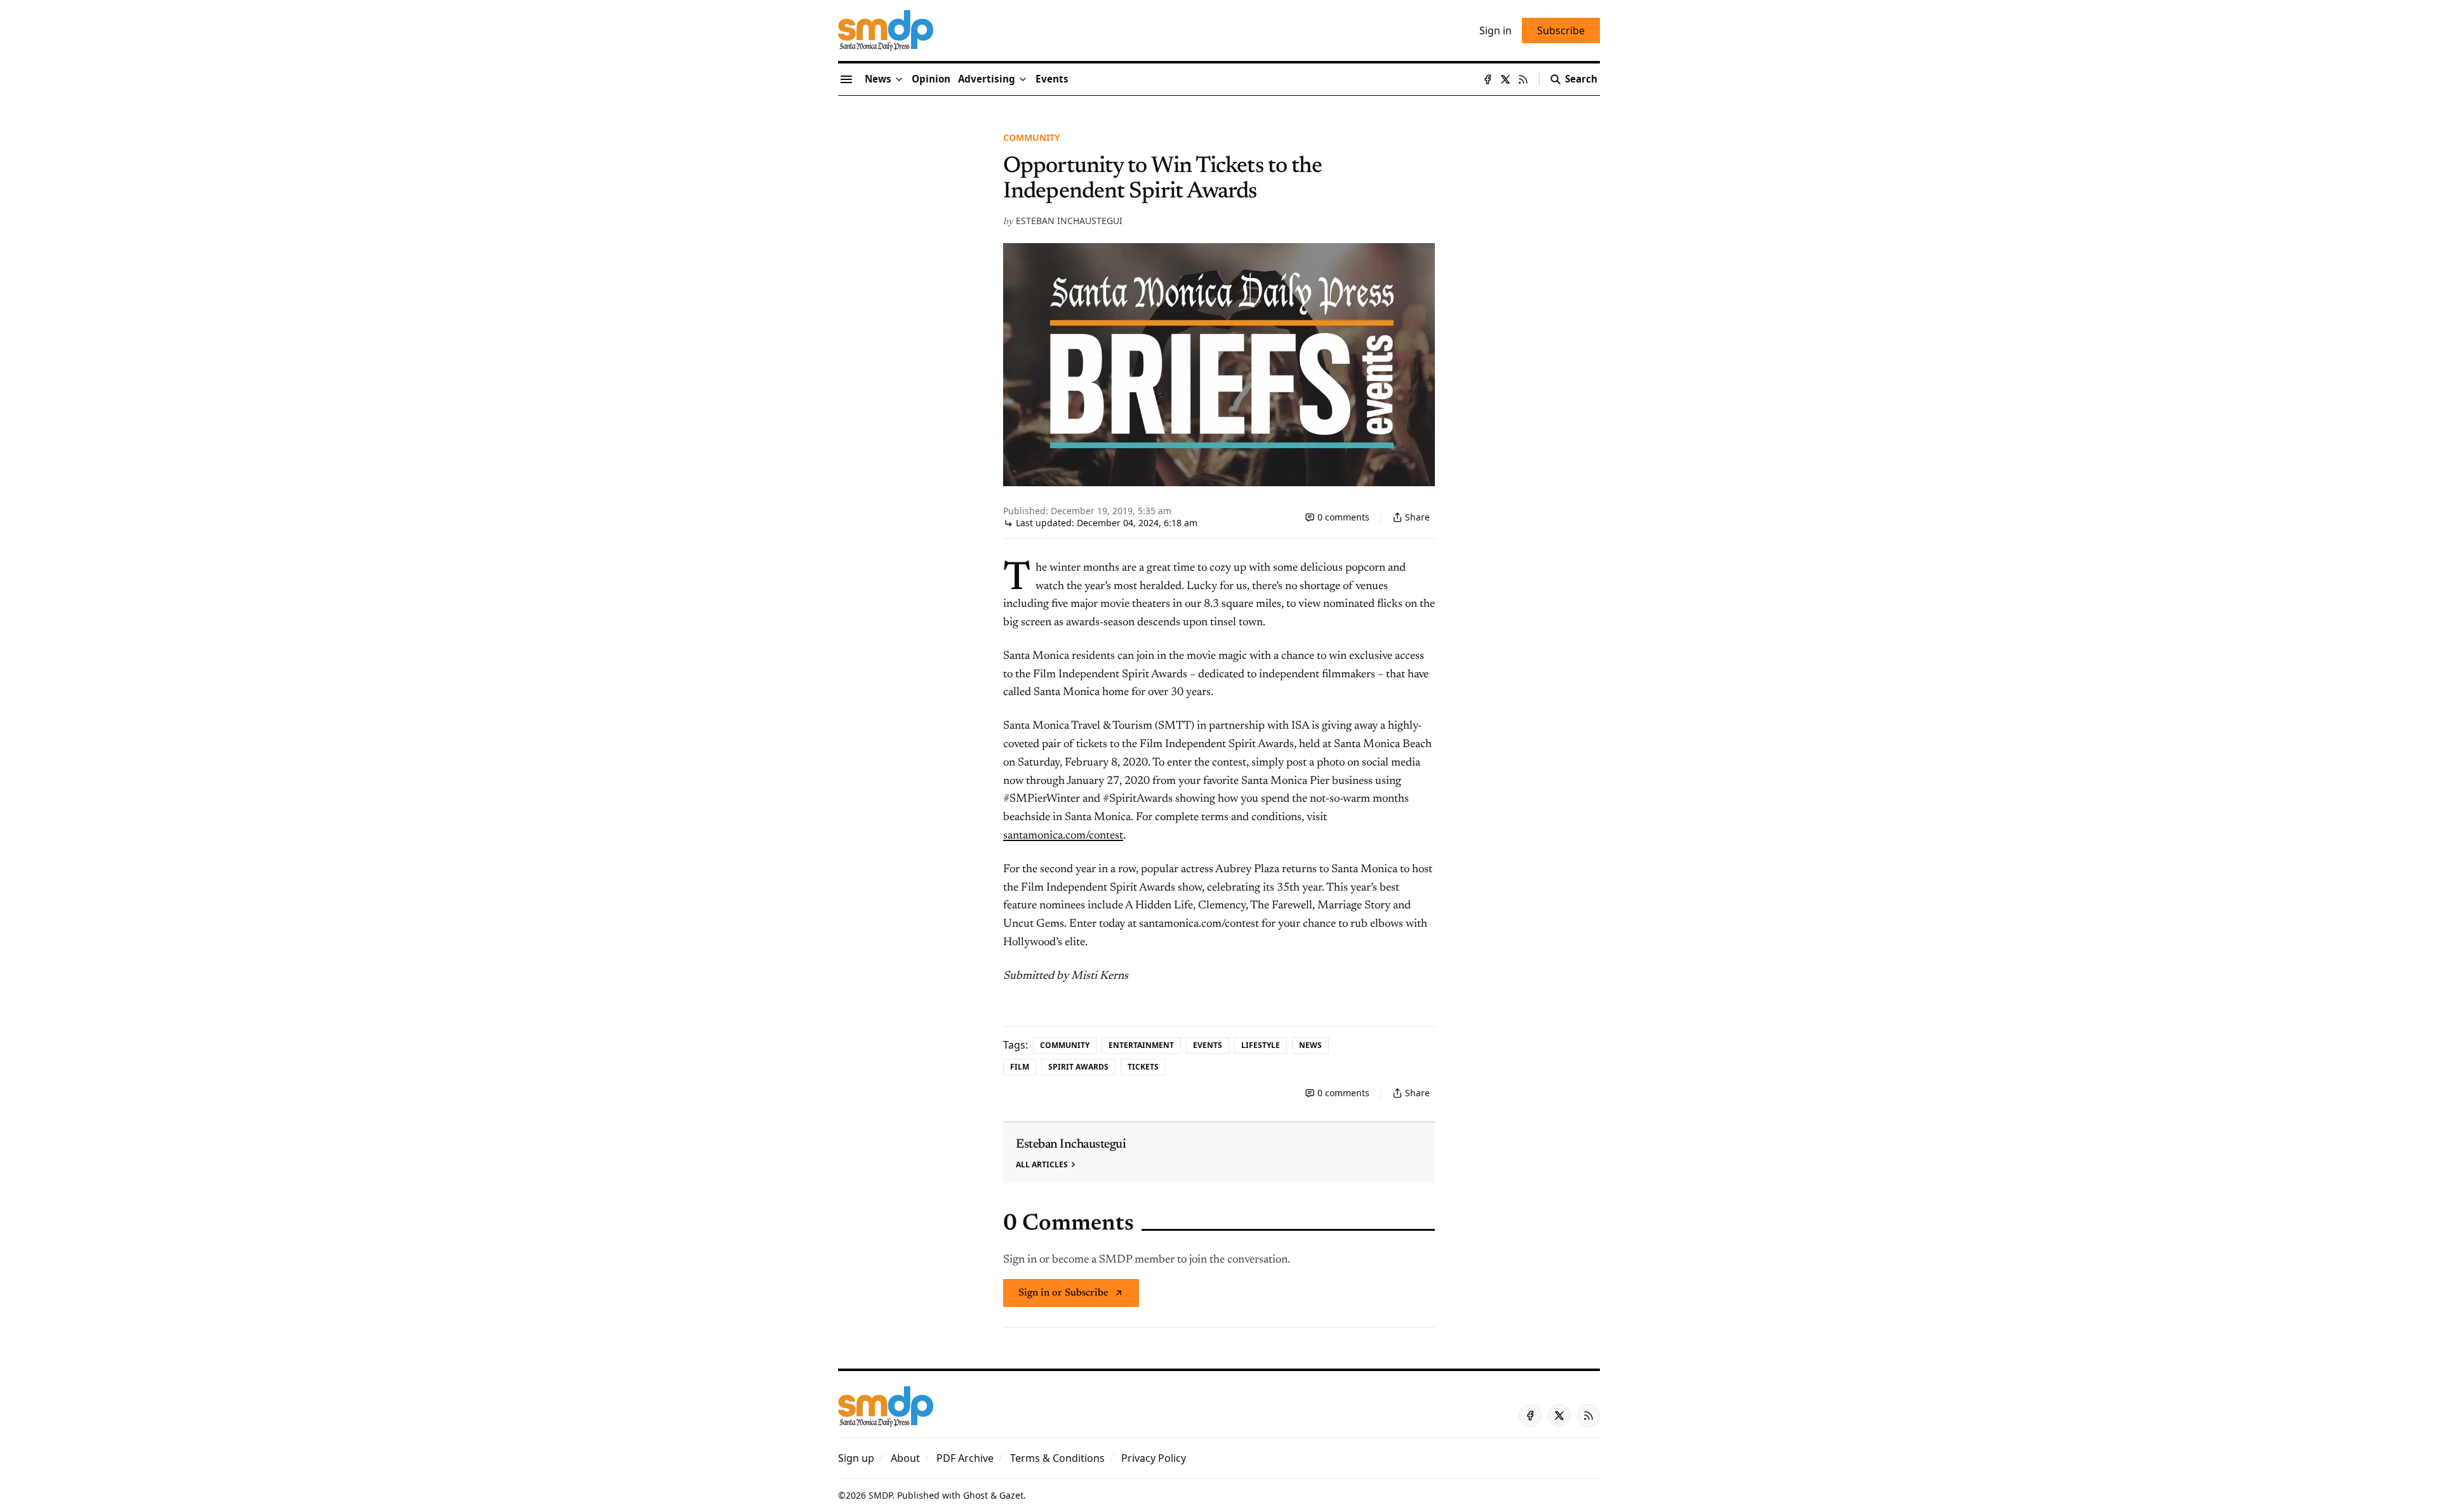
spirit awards (1078, 1067)
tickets (1143, 1067)
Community (1032, 137)
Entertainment (1141, 1045)
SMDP (880, 1495)
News (1310, 1045)
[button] (987, 79)
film (1020, 1067)
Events (1208, 1045)
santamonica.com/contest (1063, 836)
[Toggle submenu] (899, 79)
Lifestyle (1261, 1045)
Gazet (1011, 1495)
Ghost (976, 1495)
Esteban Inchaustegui (1069, 221)
